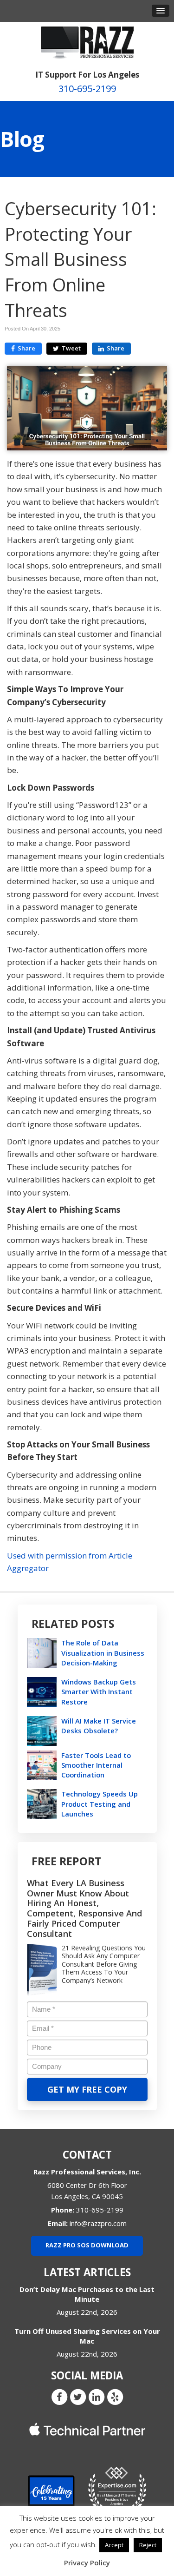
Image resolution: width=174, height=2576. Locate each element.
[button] (161, 11)
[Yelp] (115, 2397)
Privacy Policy (87, 2563)
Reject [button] (148, 2545)
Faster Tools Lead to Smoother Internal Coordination (96, 1765)
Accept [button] (114, 2545)
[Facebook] (59, 2397)
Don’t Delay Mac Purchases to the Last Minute (87, 2294)
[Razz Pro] (87, 42)
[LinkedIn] (97, 2397)
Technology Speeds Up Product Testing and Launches (100, 1803)
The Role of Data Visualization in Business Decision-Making (103, 1652)
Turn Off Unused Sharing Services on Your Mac (87, 2336)
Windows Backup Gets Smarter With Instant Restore (99, 1691)
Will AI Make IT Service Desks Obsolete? (99, 1726)
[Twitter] (78, 2397)
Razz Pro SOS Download (87, 2245)
